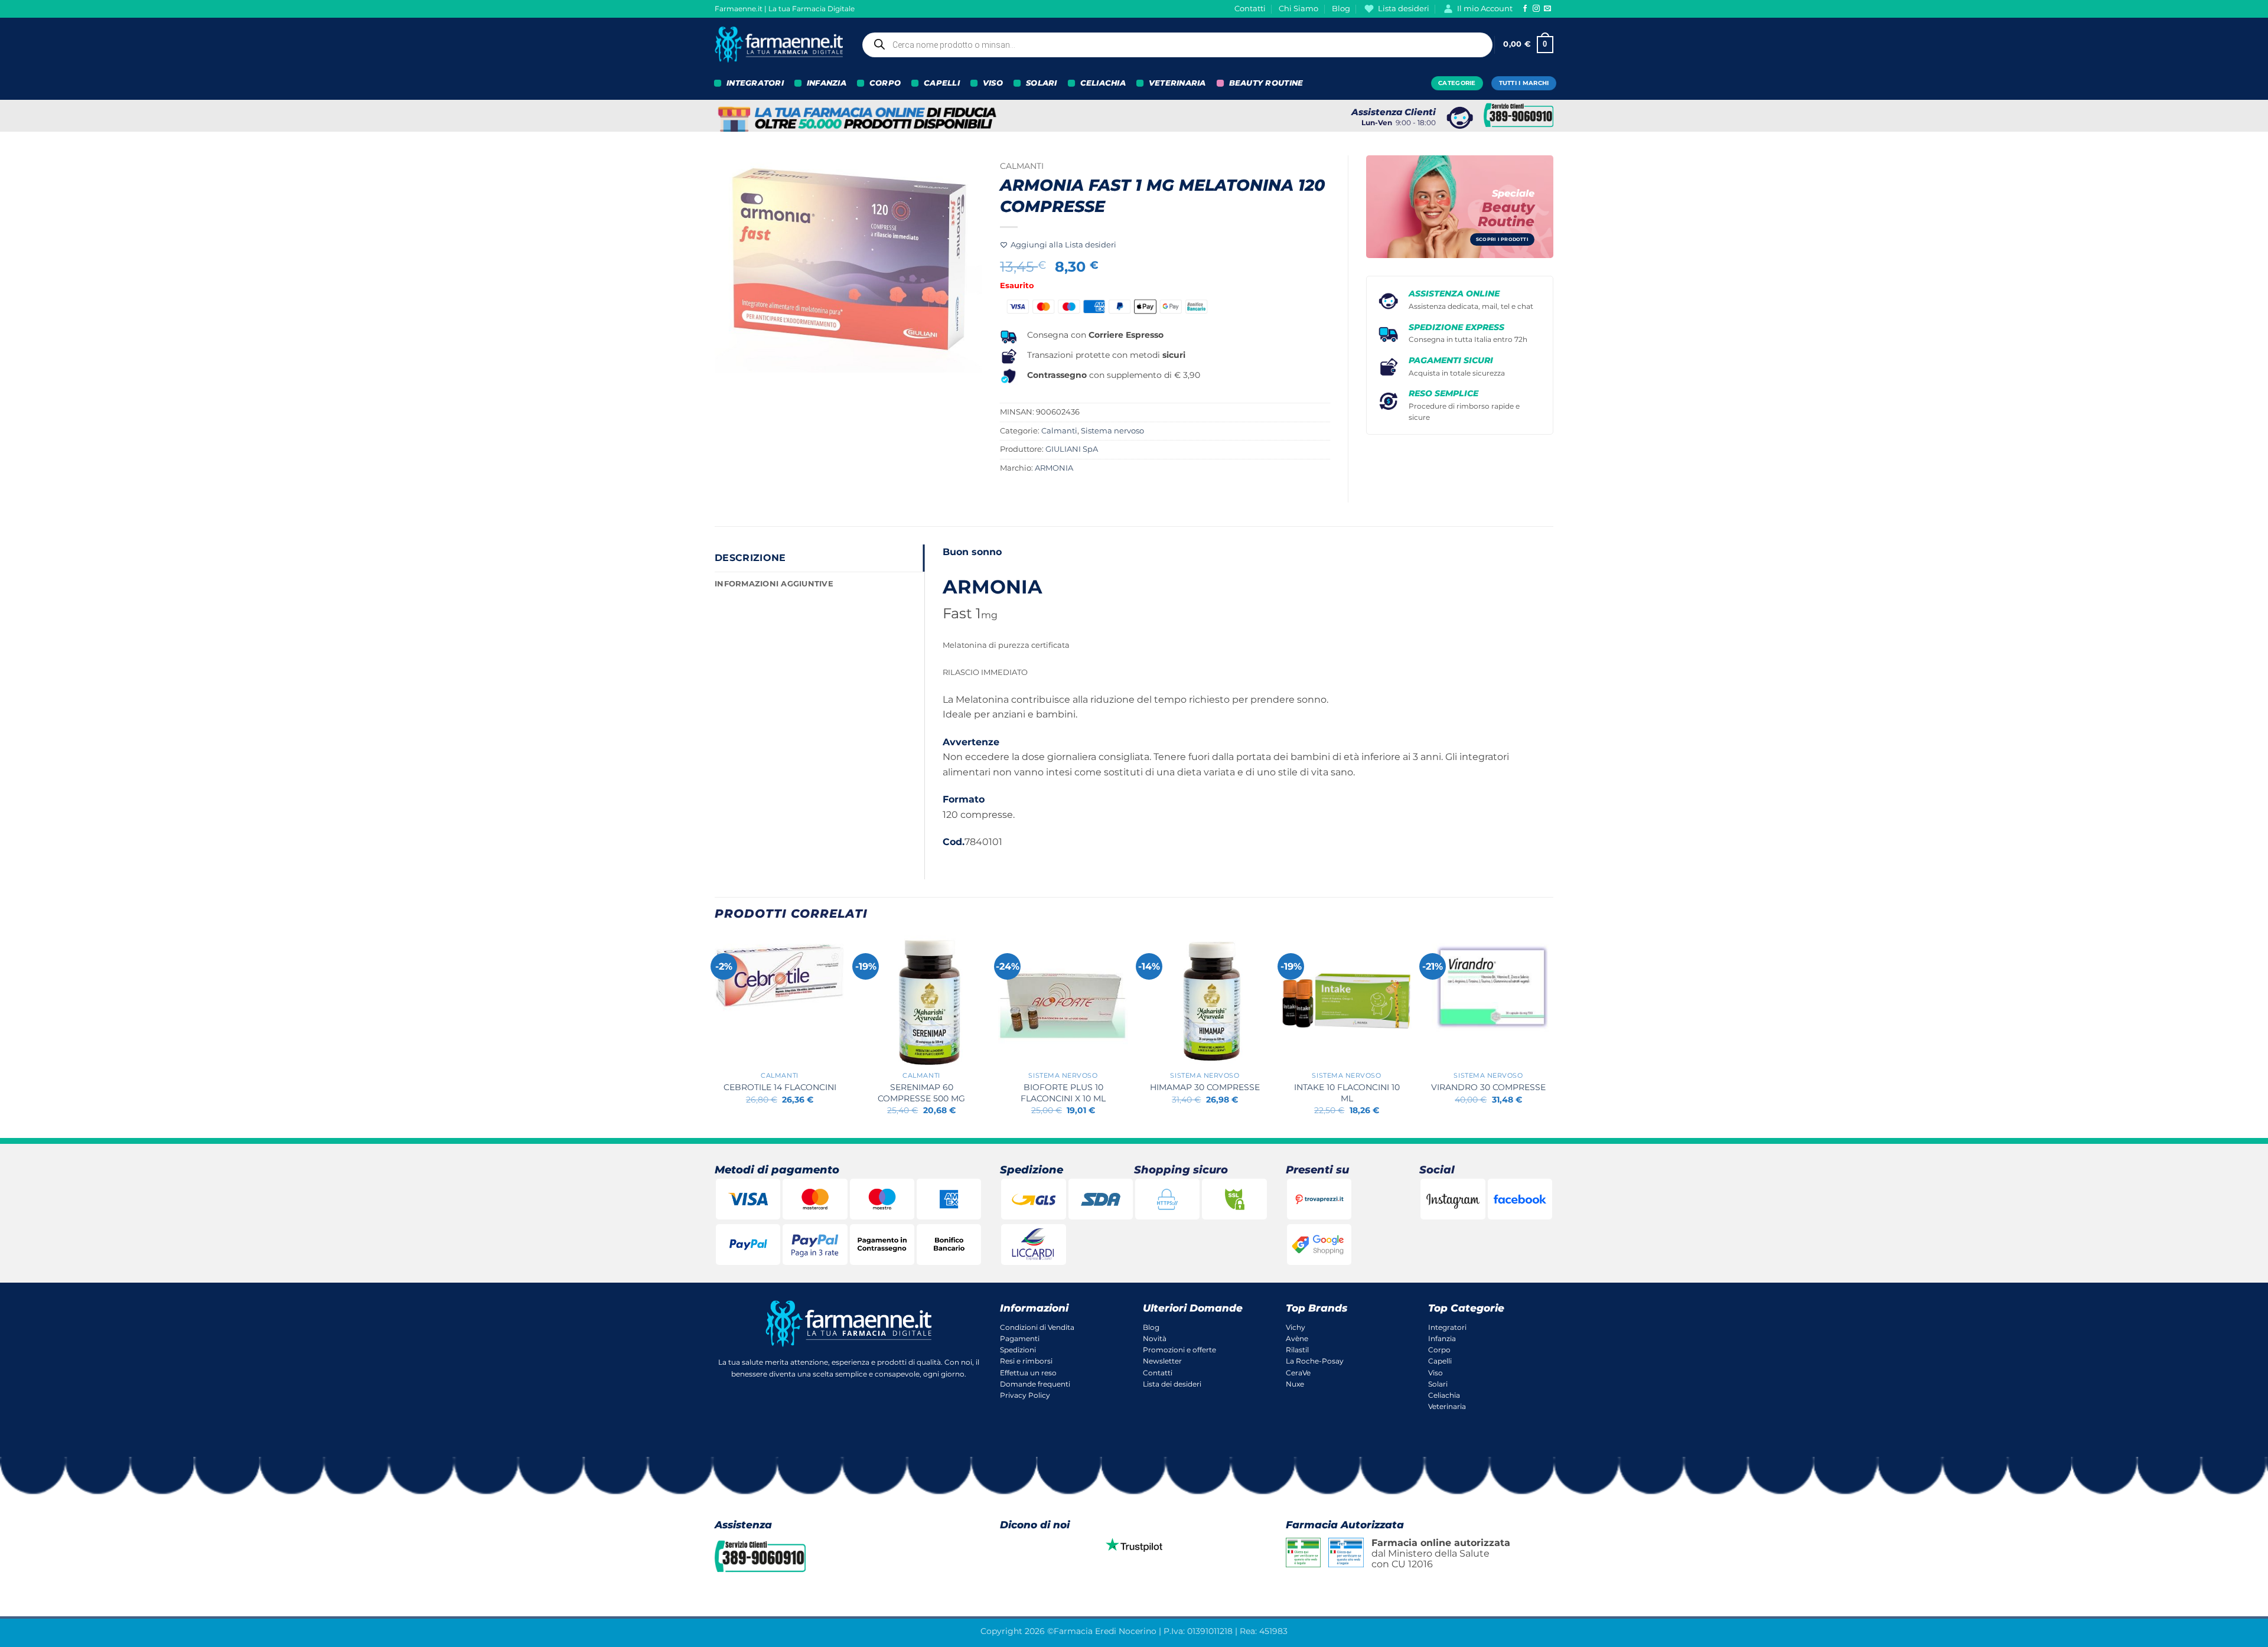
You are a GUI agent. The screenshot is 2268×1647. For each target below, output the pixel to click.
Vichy (1296, 1327)
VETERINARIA (1177, 83)
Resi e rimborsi (1026, 1361)
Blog (1341, 9)
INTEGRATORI (755, 83)
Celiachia (1444, 1395)
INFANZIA (827, 83)
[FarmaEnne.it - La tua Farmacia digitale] (779, 45)
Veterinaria (1447, 1406)
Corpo (1439, 1350)
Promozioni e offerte (1179, 1350)
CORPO (885, 83)
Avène (1297, 1338)
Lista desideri (1404, 9)
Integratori (1447, 1327)
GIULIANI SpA (1072, 449)
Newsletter (1162, 1361)
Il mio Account (1485, 9)
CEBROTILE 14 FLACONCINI (780, 1087)
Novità (1155, 1338)
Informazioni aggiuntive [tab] (774, 584)
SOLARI (1042, 83)
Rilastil (1297, 1350)
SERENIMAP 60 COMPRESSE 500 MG (921, 1093)
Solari (1438, 1384)
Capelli (1440, 1361)
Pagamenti (1020, 1338)
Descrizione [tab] (750, 558)
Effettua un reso (1028, 1373)
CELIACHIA (1103, 83)
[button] (1528, 45)
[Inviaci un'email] (1547, 9)
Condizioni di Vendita (1037, 1327)
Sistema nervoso (1112, 431)
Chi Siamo (1298, 9)
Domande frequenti (1035, 1384)
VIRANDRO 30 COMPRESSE (1488, 1087)
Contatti (1250, 9)
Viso (1436, 1373)
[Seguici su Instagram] (1536, 9)
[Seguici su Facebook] (1525, 9)
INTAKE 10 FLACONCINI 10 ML (1347, 1093)
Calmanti (1022, 166)
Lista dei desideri (1172, 1384)
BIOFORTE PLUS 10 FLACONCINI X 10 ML (1063, 1093)
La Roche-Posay (1315, 1361)
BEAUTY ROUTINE (1266, 83)
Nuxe (1295, 1384)
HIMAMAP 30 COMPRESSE (1205, 1087)
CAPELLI (942, 83)
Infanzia (1442, 1338)
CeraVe (1298, 1373)
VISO (993, 83)
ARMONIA (1054, 468)
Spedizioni (1018, 1350)
